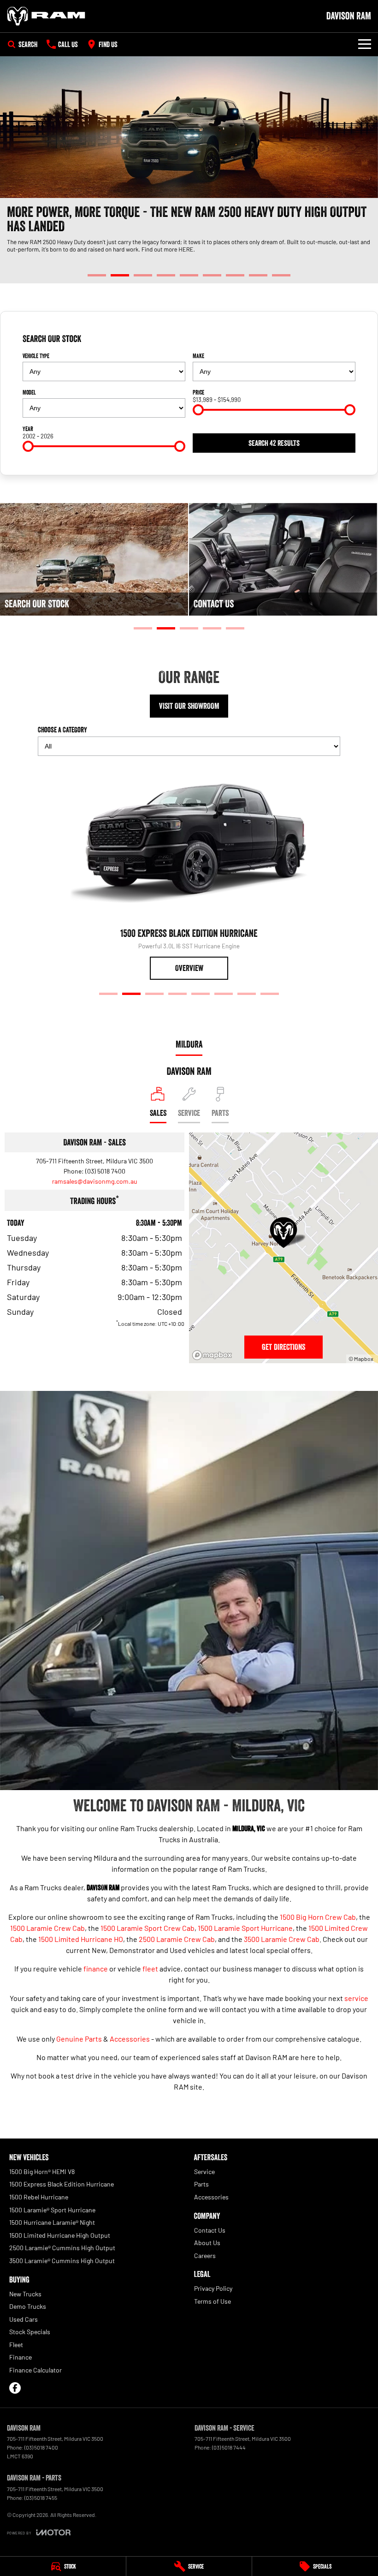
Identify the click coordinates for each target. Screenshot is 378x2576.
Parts (201, 2184)
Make (198, 356)
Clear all (345, 339)
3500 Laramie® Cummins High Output (62, 2261)
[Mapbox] (214, 1355)
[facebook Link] (15, 2388)
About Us (207, 2243)
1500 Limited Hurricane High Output (60, 2235)
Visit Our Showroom (189, 706)
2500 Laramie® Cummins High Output (62, 2248)
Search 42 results (274, 443)
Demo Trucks (28, 2306)
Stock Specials (30, 2332)
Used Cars (24, 2319)
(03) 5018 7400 (105, 1171)
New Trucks (25, 2294)
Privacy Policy (213, 2288)
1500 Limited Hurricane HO (81, 1939)
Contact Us (210, 2230)
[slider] (198, 410)
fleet (150, 1968)
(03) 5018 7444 (229, 2447)
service (356, 1998)
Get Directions (283, 1347)
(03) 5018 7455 (41, 2498)
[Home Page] (46, 16)
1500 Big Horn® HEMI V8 (42, 2172)
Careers (205, 2255)
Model (29, 392)
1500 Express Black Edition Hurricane (62, 2184)
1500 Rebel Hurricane (39, 2197)
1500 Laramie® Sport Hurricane (52, 2210)
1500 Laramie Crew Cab (47, 1928)
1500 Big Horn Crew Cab (318, 1917)
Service (204, 2172)
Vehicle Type (36, 356)
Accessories (130, 2039)
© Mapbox (361, 1359)
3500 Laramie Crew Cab (282, 1939)
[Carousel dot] (97, 275)
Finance (21, 2357)
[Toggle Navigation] (365, 44)
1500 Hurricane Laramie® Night (52, 2222)
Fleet (16, 2345)
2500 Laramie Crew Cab (177, 1939)
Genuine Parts (79, 2039)
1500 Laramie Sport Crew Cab (148, 1928)
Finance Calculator (35, 2370)
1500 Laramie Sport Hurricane (245, 1928)
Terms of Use (213, 2301)
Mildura (189, 1044)
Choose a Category (62, 730)
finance (96, 1968)
